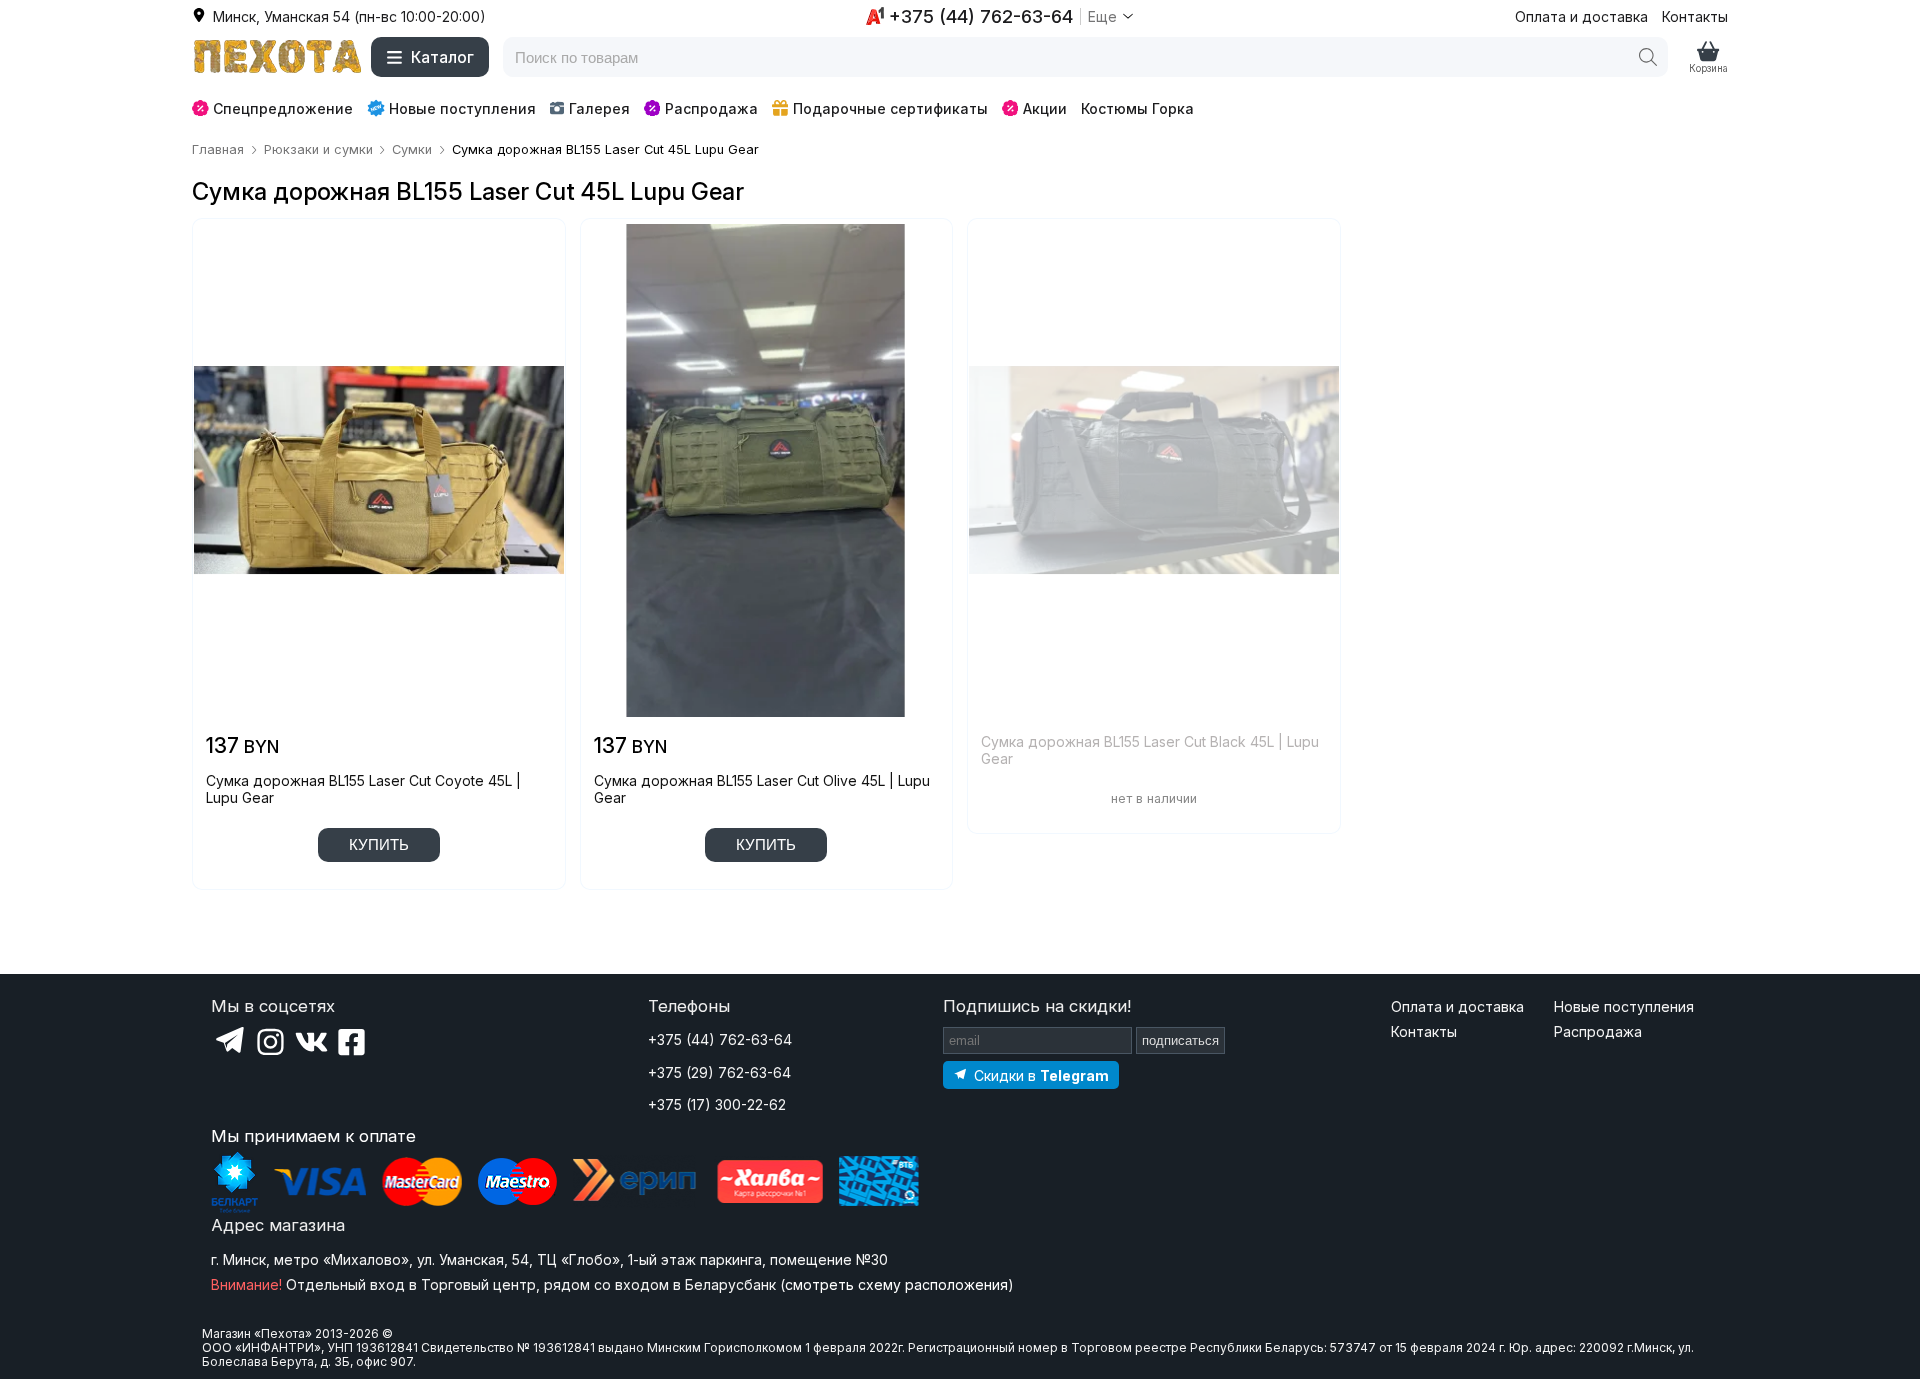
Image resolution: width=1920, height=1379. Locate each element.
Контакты (1695, 16)
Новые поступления (462, 108)
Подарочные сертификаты (890, 108)
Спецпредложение (283, 108)
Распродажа (711, 108)
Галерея (599, 108)
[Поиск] (1648, 57)
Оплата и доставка (1581, 16)
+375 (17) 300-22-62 (717, 1104)
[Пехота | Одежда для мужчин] (278, 57)
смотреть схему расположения (896, 1284)
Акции (1045, 108)
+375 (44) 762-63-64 (720, 1039)
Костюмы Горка (1137, 108)
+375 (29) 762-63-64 (719, 1072)
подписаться (1180, 1040)
